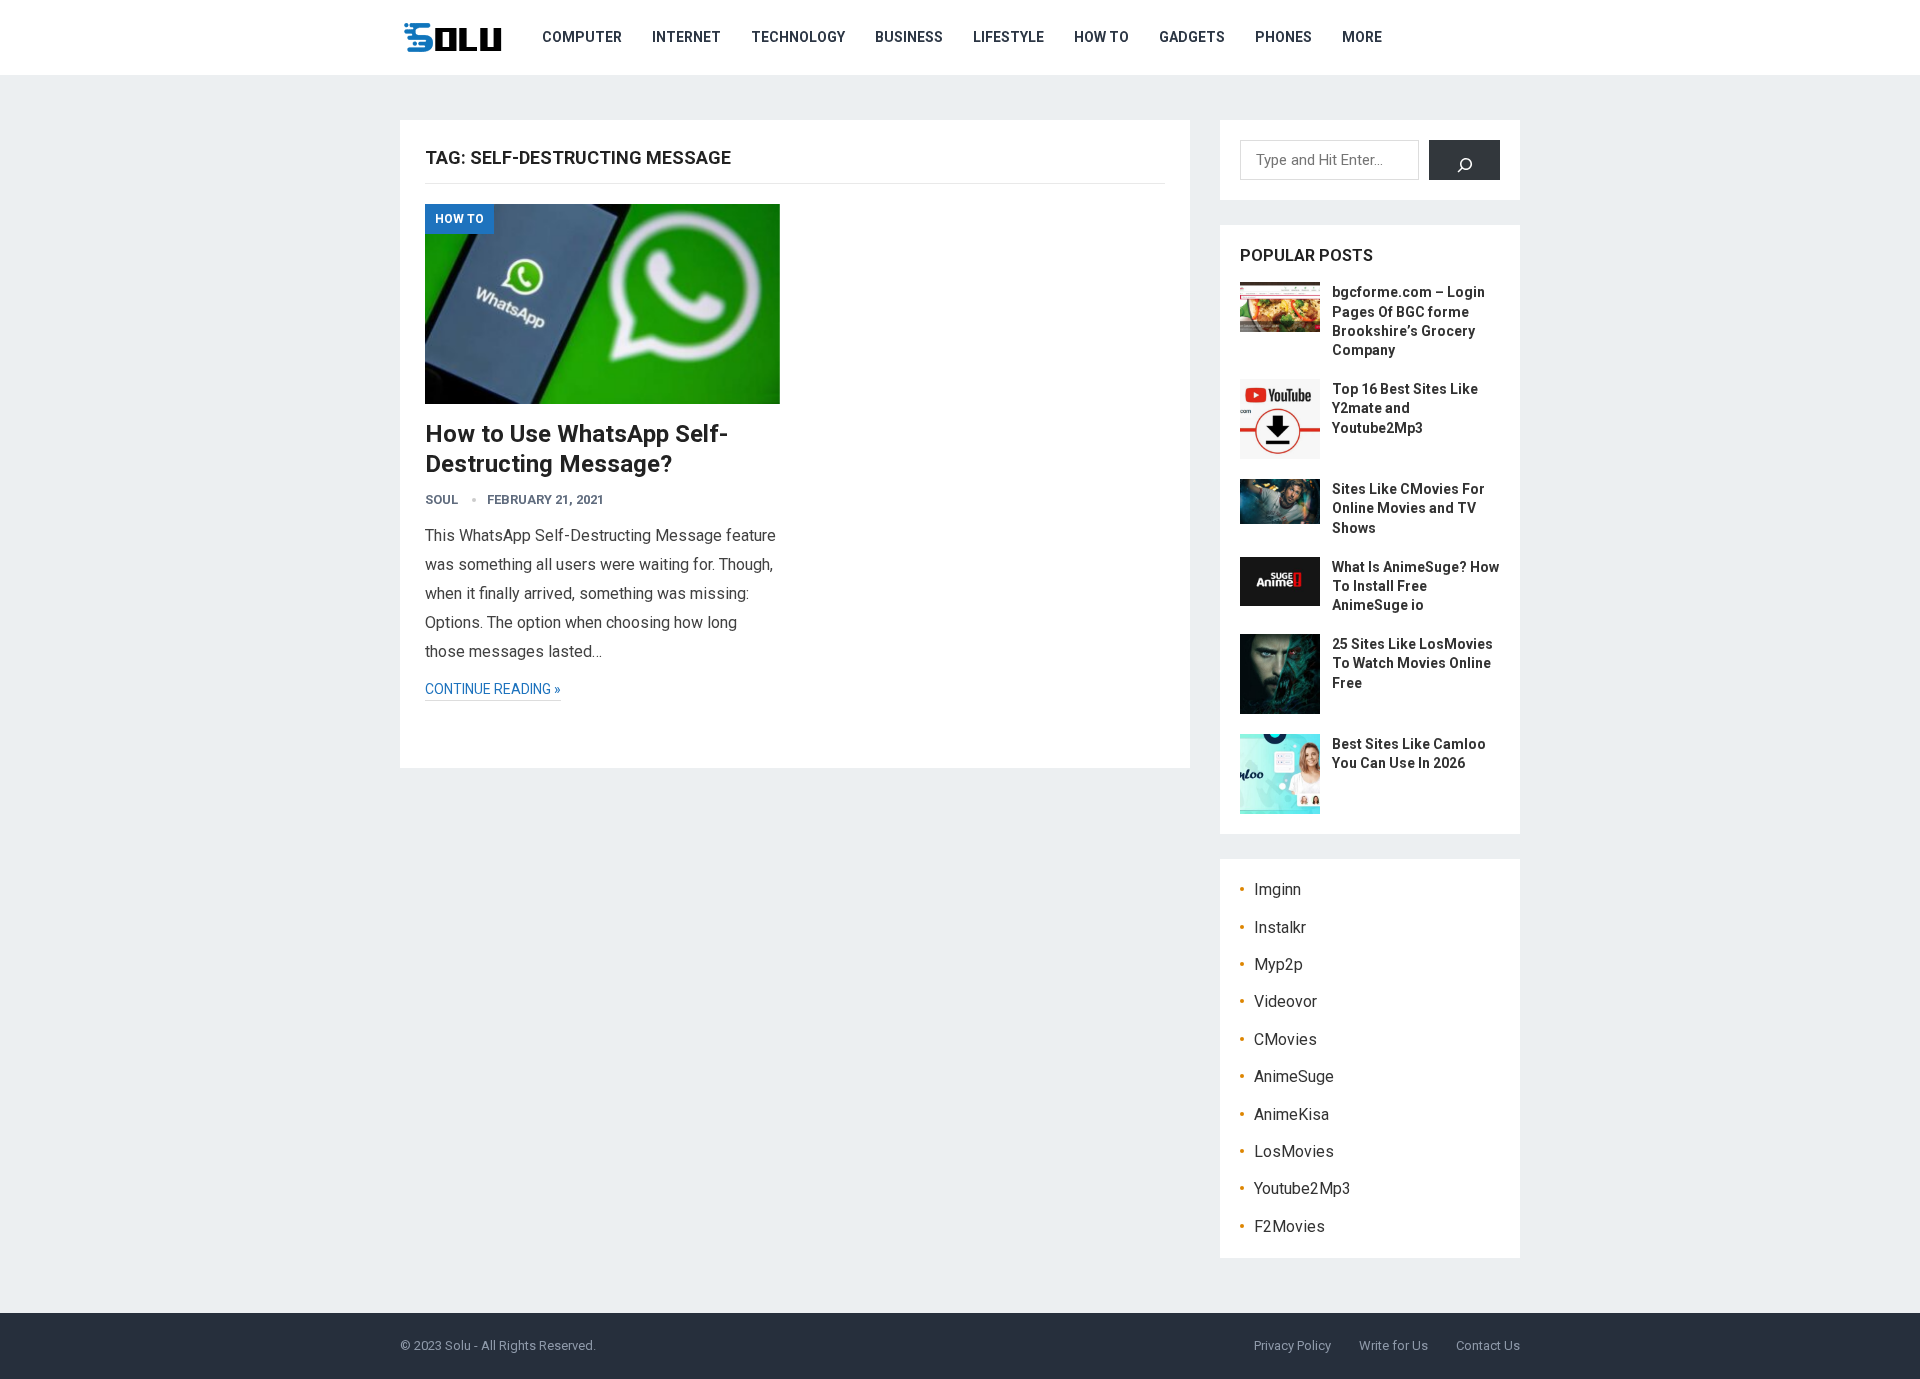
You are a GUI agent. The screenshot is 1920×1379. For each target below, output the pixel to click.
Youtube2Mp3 (1302, 1188)
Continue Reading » (493, 689)
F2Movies (1289, 1226)
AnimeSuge (1294, 1076)
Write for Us (1393, 1345)
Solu (458, 1345)
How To (1101, 37)
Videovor (1285, 1001)
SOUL (441, 499)
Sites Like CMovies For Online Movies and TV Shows (1408, 508)
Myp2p (1278, 964)
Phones (1283, 37)
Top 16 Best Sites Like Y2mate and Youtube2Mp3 (1405, 408)
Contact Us (1488, 1345)
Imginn (1277, 889)
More (1362, 37)
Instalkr (1280, 927)
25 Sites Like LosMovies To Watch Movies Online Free (1412, 663)
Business (909, 37)
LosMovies (1294, 1151)
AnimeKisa (1291, 1114)
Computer (582, 37)
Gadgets (1192, 37)
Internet (686, 37)
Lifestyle (1008, 37)
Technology (798, 37)
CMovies (1285, 1039)
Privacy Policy (1292, 1345)
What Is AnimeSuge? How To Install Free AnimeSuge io (1415, 586)
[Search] (1464, 160)
